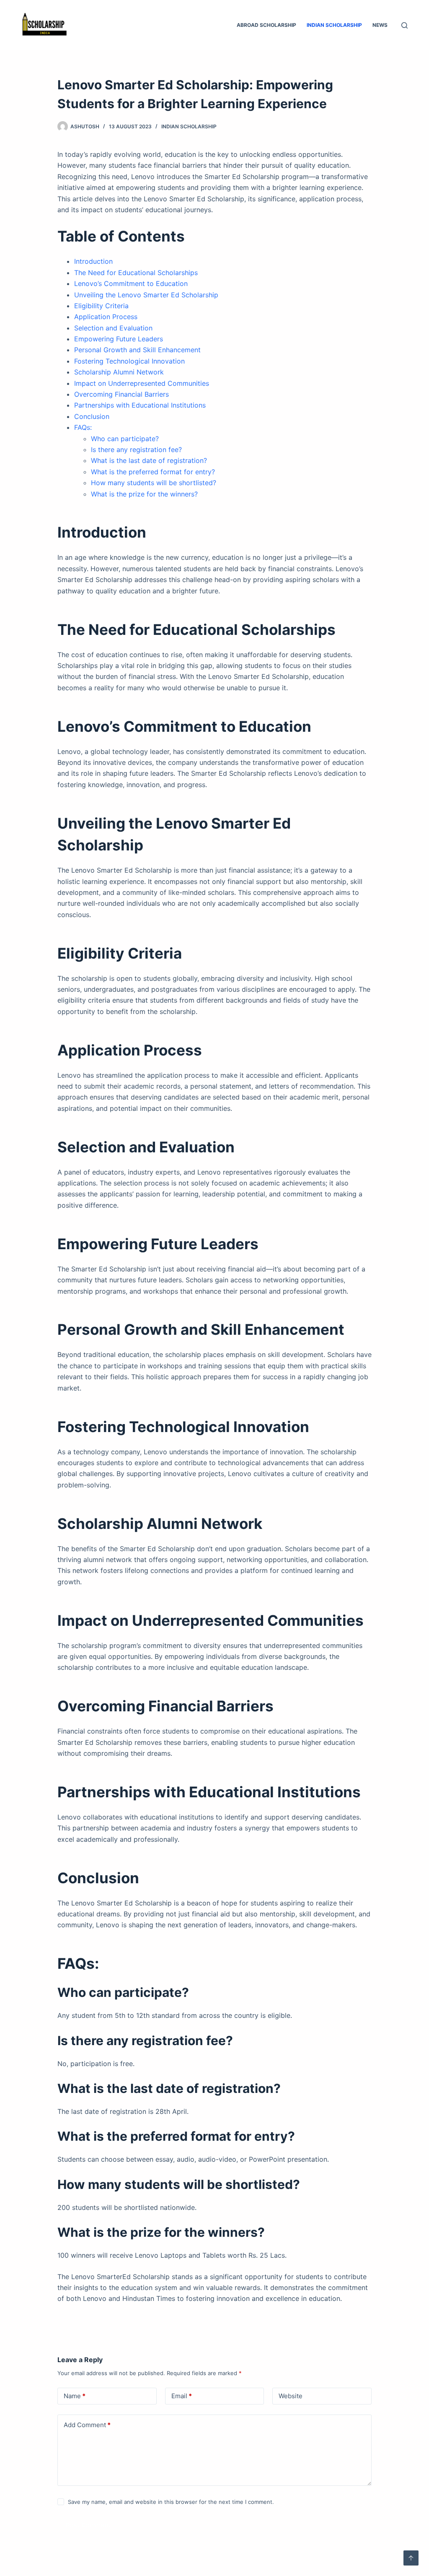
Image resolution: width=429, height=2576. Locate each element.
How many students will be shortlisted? (154, 483)
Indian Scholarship (334, 25)
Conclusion (92, 416)
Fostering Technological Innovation (129, 361)
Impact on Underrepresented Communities (142, 383)
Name (75, 2396)
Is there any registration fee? (136, 450)
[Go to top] (411, 2558)
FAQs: (83, 427)
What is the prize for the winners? (144, 494)
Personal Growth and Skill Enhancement (137, 350)
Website (291, 2396)
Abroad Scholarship (266, 25)
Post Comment (88, 2525)
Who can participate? (125, 439)
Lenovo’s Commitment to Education (131, 283)
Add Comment (87, 2425)
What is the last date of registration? (149, 460)
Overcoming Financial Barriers (121, 394)
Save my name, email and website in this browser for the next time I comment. (171, 2502)
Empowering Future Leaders (119, 339)
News (380, 25)
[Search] (404, 25)
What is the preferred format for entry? (153, 472)
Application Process (106, 317)
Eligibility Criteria (101, 306)
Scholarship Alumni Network (119, 372)
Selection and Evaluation (113, 328)
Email (182, 2396)
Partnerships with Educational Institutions (140, 405)
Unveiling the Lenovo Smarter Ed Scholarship (146, 295)
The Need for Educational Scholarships (136, 273)
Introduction (93, 261)
